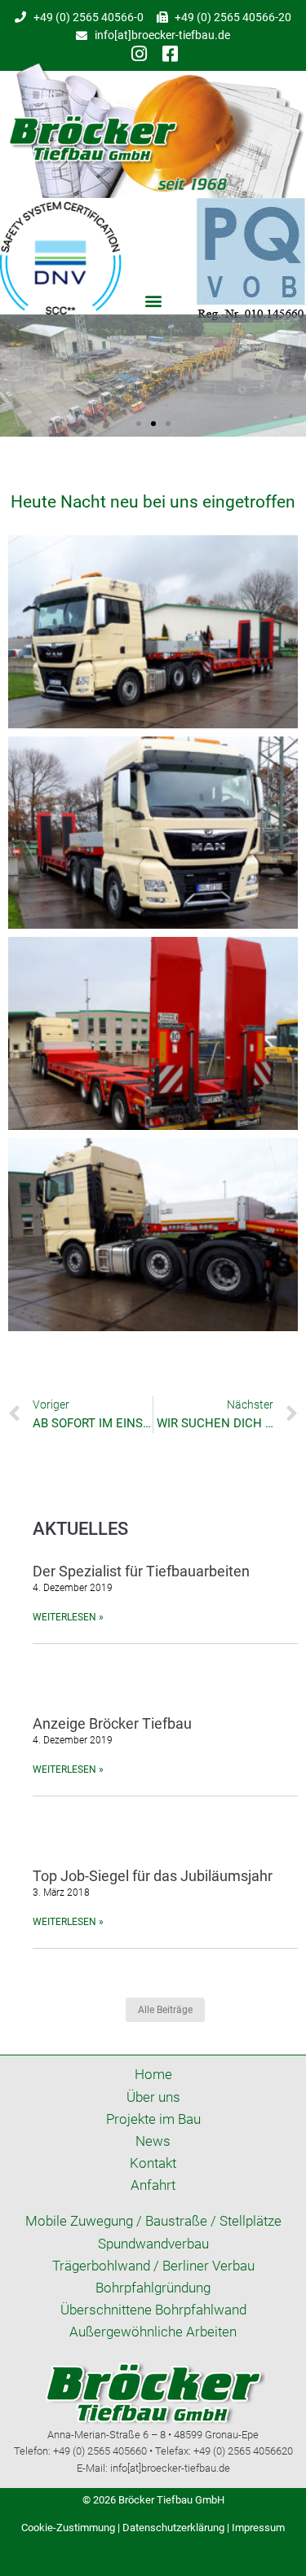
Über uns (153, 2097)
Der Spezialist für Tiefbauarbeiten (141, 1571)
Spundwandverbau (153, 2244)
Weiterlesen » (68, 1617)
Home (153, 2074)
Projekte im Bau (153, 2119)
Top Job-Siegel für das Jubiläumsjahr (153, 1876)
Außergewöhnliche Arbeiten (153, 2332)
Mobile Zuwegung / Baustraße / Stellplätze (153, 2221)
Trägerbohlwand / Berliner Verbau (153, 2266)
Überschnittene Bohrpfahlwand (153, 2310)
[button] (153, 301)
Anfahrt (153, 2185)
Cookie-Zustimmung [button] (68, 2528)
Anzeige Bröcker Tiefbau (112, 1723)
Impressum (258, 2528)
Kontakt (153, 2163)
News (153, 2141)
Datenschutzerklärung (173, 2528)
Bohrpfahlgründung (153, 2288)
